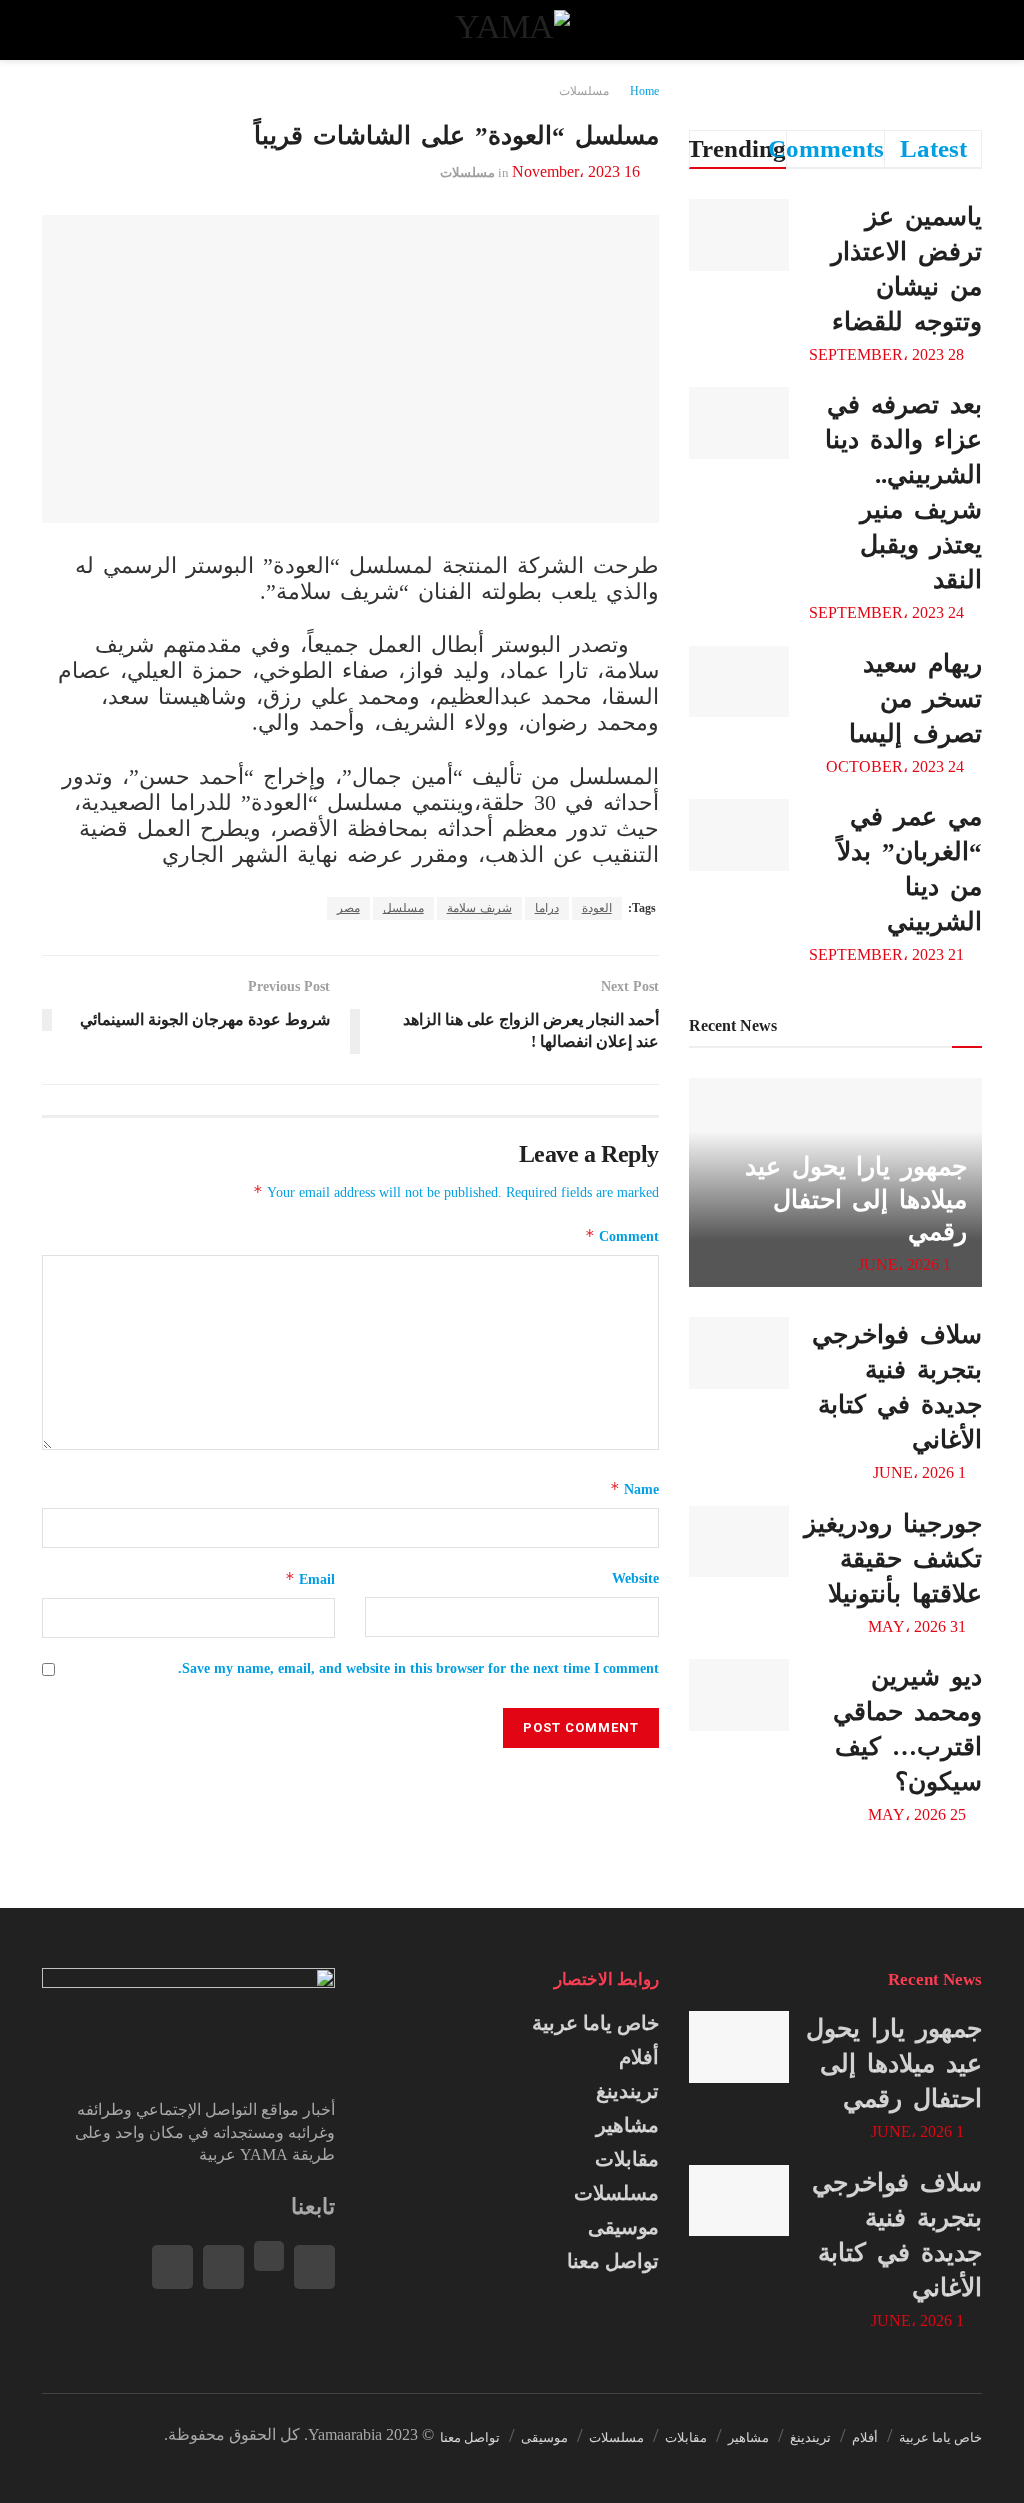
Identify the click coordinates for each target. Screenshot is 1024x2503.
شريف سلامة (479, 908)
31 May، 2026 (919, 1626)
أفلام (639, 2057)
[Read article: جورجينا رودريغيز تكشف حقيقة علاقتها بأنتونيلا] (739, 1542)
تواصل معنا (613, 2261)
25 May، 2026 (919, 1814)
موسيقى (623, 2227)
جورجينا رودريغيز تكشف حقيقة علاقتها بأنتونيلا (893, 1558)
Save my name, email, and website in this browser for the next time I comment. (418, 1668)
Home (644, 91)
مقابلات (627, 2159)
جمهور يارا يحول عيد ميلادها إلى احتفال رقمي (856, 1199)
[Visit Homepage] (511, 30)
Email (310, 1578)
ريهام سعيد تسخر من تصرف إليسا (915, 698)
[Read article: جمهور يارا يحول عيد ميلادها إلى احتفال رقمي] (739, 2047)
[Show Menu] (963, 30)
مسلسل (403, 908)
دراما (547, 908)
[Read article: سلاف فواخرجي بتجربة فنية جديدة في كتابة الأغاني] (739, 1353)
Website (635, 1578)
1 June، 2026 (906, 1264)
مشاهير (627, 2125)
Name (634, 1488)
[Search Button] (60, 30)
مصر (348, 908)
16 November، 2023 (576, 171)
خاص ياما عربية (595, 2023)
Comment (622, 1235)
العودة (597, 908)
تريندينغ (627, 2091)
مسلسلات (584, 91)
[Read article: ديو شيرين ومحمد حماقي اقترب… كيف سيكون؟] (739, 1695)
